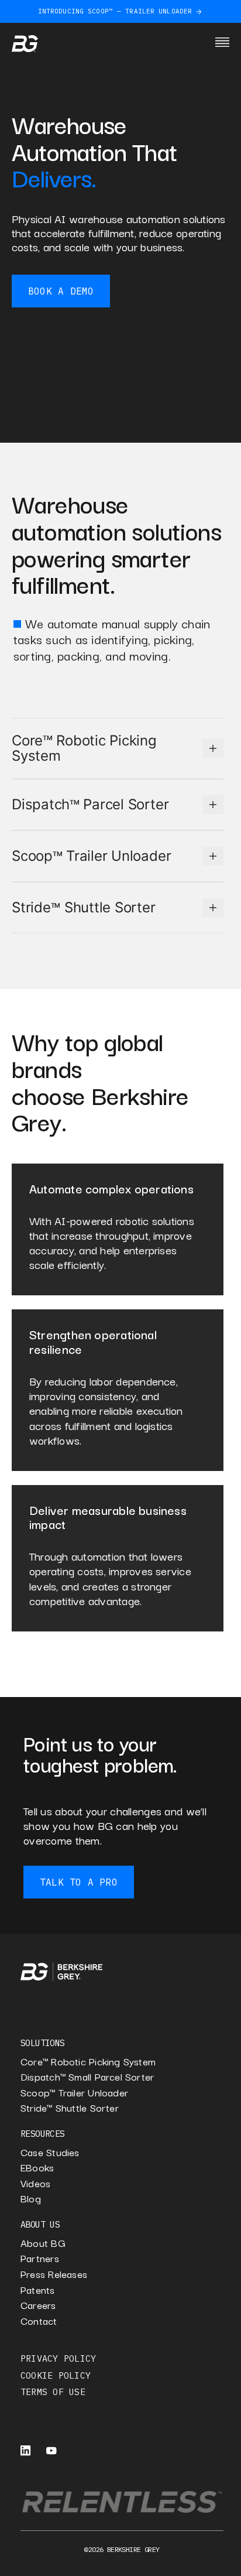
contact (39, 2321)
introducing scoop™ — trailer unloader (115, 11)
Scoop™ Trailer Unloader (74, 2093)
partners (40, 2258)
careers (38, 2305)
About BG (43, 2243)
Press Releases (54, 2274)
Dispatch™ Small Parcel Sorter (87, 2077)
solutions (43, 2043)
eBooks (37, 2168)
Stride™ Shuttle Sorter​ (70, 2108)
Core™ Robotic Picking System (88, 2062)
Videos (35, 2183)
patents (38, 2290)
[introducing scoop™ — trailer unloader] (199, 12)
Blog (31, 2199)
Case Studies (50, 2152)
